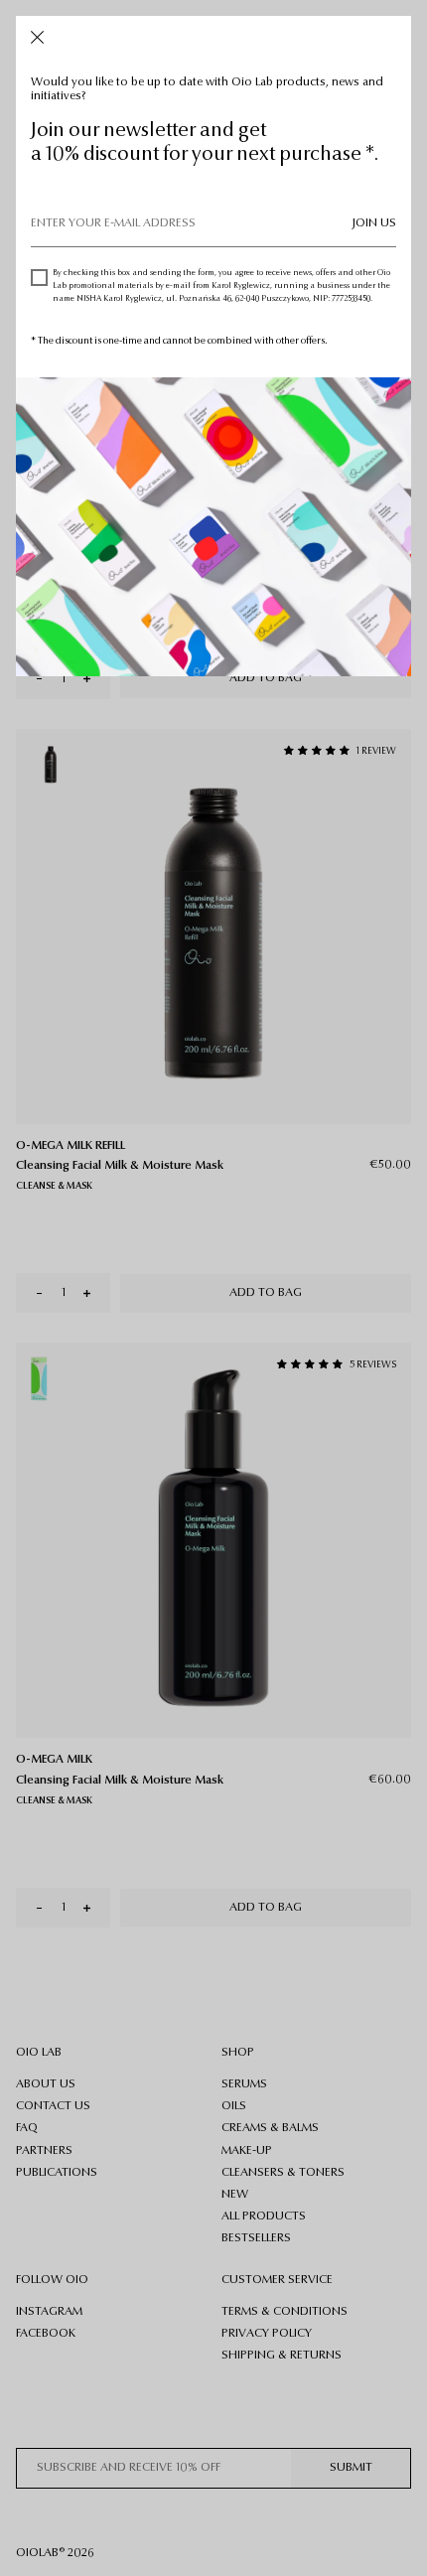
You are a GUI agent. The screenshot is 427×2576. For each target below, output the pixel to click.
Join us (374, 223)
